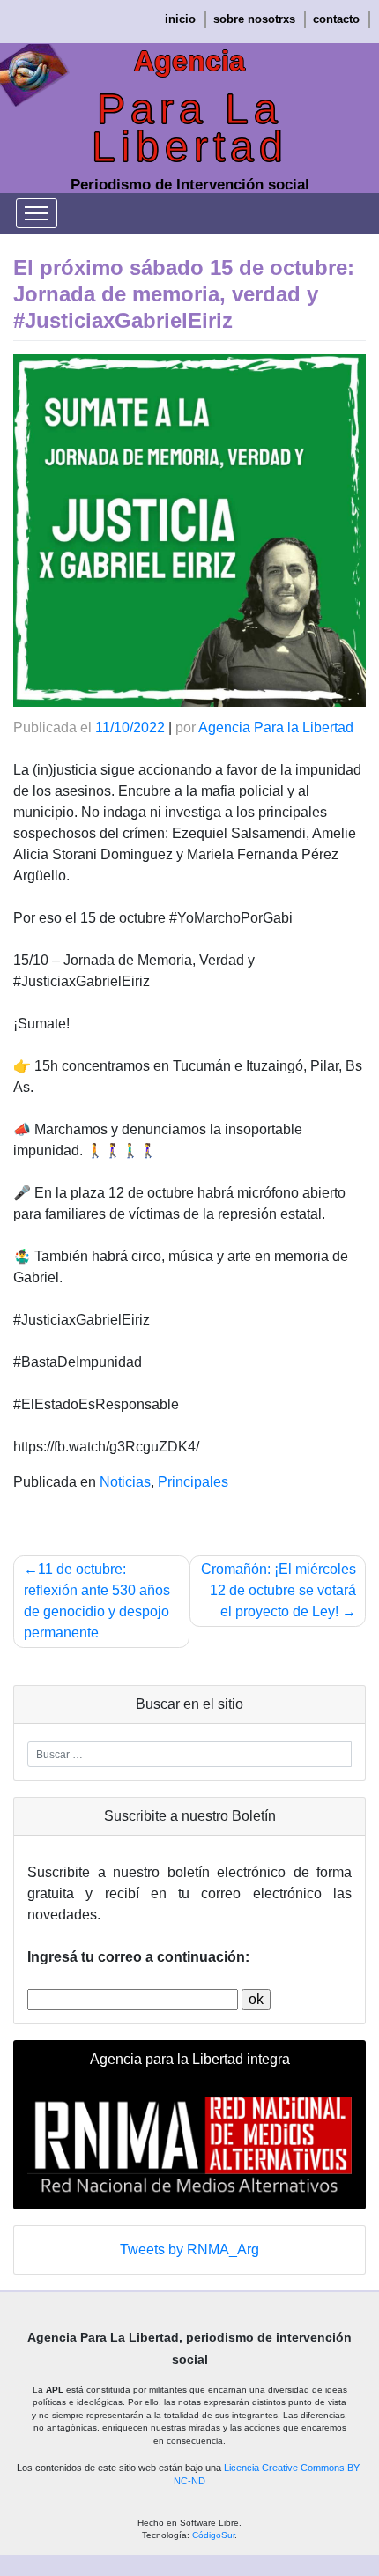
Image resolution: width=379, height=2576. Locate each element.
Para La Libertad (190, 128)
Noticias (125, 1482)
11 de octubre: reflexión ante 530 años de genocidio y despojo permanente (97, 1601)
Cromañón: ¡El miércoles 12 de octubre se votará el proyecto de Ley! (279, 1590)
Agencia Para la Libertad (276, 728)
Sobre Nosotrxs (254, 19)
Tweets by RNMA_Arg (189, 2249)
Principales (193, 1482)
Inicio (180, 19)
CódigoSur (213, 2535)
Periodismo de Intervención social (190, 185)
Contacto (336, 19)
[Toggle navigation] (37, 213)
